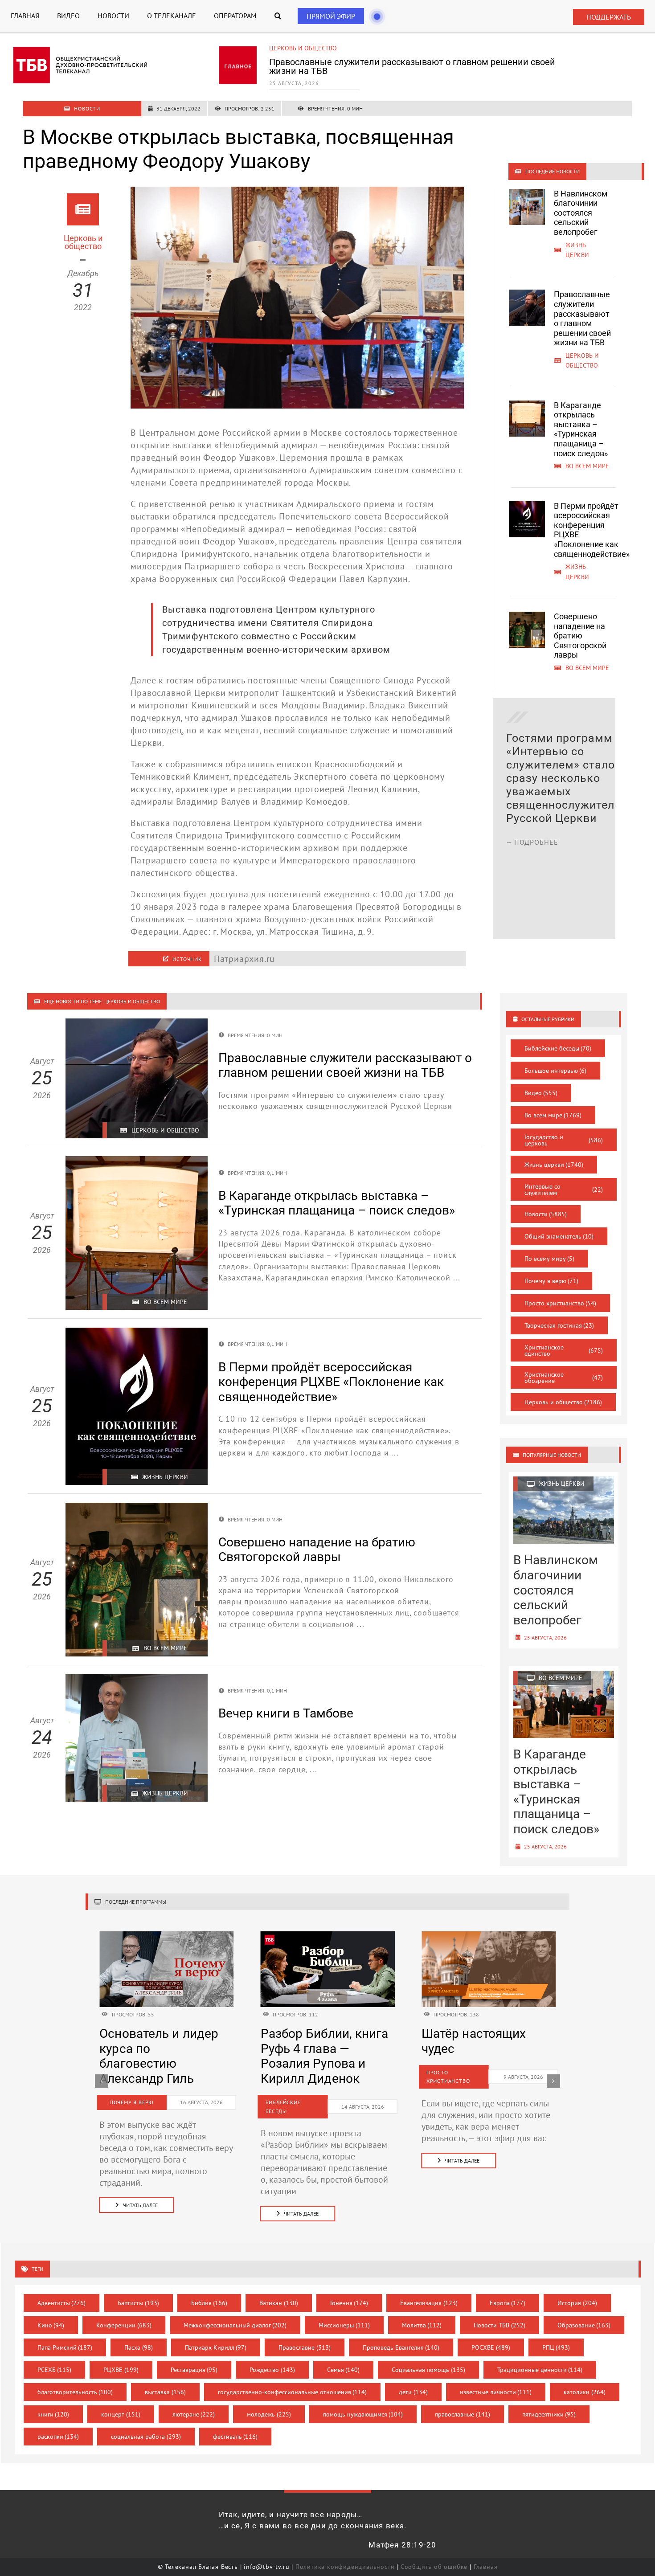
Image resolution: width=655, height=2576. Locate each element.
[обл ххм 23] (328, 1936)
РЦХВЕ (121, 2355)
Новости (546, 1214)
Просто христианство (561, 1303)
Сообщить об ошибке (434, 2552)
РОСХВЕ (491, 2333)
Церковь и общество (563, 1402)
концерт (121, 2400)
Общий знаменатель (559, 1236)
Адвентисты (62, 2288)
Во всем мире (291, 48)
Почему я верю (552, 1281)
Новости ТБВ (499, 2310)
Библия (209, 2288)
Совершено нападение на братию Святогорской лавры (580, 636)
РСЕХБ (55, 2355)
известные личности (496, 2377)
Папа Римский (65, 2333)
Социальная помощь (428, 2355)
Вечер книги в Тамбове (286, 1713)
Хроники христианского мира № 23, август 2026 (321, 2049)
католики (585, 2377)
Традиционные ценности (540, 2355)
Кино (51, 2310)
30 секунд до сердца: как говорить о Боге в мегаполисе (486, 2049)
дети (413, 2377)
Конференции (124, 2310)
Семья (344, 2355)
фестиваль (235, 2422)
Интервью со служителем (564, 1190)
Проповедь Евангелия (401, 2333)
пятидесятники (549, 2400)
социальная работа (146, 2422)
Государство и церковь (564, 1140)
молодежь (269, 2400)
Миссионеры (344, 2310)
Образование (584, 2310)
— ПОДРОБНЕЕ (532, 909)
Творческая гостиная (559, 1325)
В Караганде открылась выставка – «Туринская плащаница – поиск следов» (413, 66)
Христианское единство (564, 1350)
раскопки (58, 2422)
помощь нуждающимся (363, 2400)
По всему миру (550, 1259)
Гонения (349, 2288)
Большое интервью (556, 1071)
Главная (486, 2552)
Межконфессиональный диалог (235, 2310)
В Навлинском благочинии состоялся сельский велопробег (581, 213)
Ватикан (279, 2288)
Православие (305, 2333)
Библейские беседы (558, 1048)
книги (53, 2400)
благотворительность (75, 2377)
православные (463, 2400)
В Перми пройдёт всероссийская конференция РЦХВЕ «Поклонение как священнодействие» (331, 1382)
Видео (541, 1093)
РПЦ (556, 2333)
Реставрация (194, 2355)
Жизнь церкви (554, 1165)
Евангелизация (429, 2288)
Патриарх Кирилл (216, 2333)
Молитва (422, 2310)
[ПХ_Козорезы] (166, 1936)
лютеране (194, 2400)
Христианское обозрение (564, 1378)
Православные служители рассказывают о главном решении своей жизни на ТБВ (582, 318)
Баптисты (138, 2288)
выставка (165, 2377)
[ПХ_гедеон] (489, 1936)
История (577, 2288)
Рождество (272, 2355)
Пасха (139, 2333)
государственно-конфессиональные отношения (293, 2377)
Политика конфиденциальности (345, 2552)
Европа (508, 2288)
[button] (278, 16)
